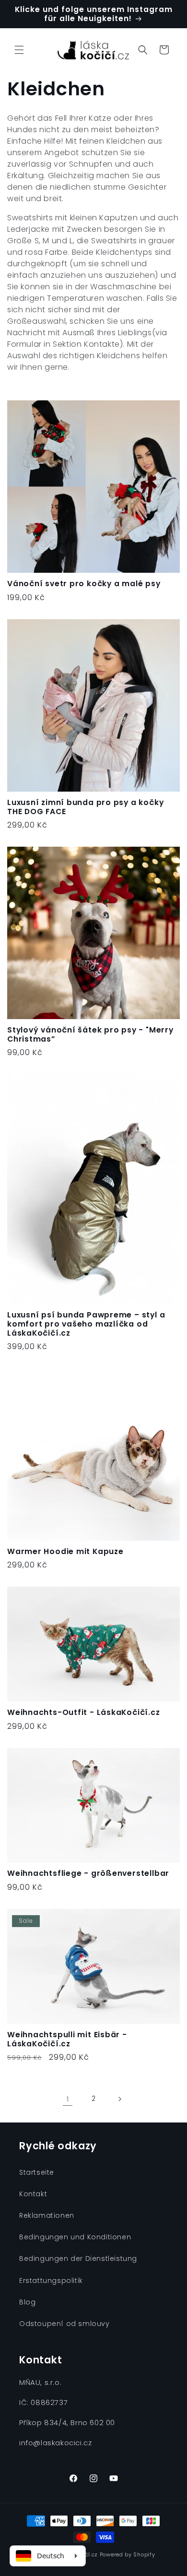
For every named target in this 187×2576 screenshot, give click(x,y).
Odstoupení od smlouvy (64, 2324)
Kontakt (33, 2194)
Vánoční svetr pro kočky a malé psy (84, 584)
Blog (27, 2302)
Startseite (37, 2172)
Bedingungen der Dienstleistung (78, 2258)
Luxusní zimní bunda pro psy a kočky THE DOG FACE (85, 807)
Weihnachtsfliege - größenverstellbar (88, 1873)
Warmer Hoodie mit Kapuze (65, 1551)
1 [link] (68, 2099)
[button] (19, 50)
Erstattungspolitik (51, 2281)
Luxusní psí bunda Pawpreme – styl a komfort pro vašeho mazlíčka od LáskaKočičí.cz (86, 1324)
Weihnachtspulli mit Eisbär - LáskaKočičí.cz (67, 2039)
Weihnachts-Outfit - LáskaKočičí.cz (84, 1712)
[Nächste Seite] (119, 2099)
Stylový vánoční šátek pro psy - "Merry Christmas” (90, 1034)
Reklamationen (47, 2215)
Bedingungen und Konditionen (75, 2237)
